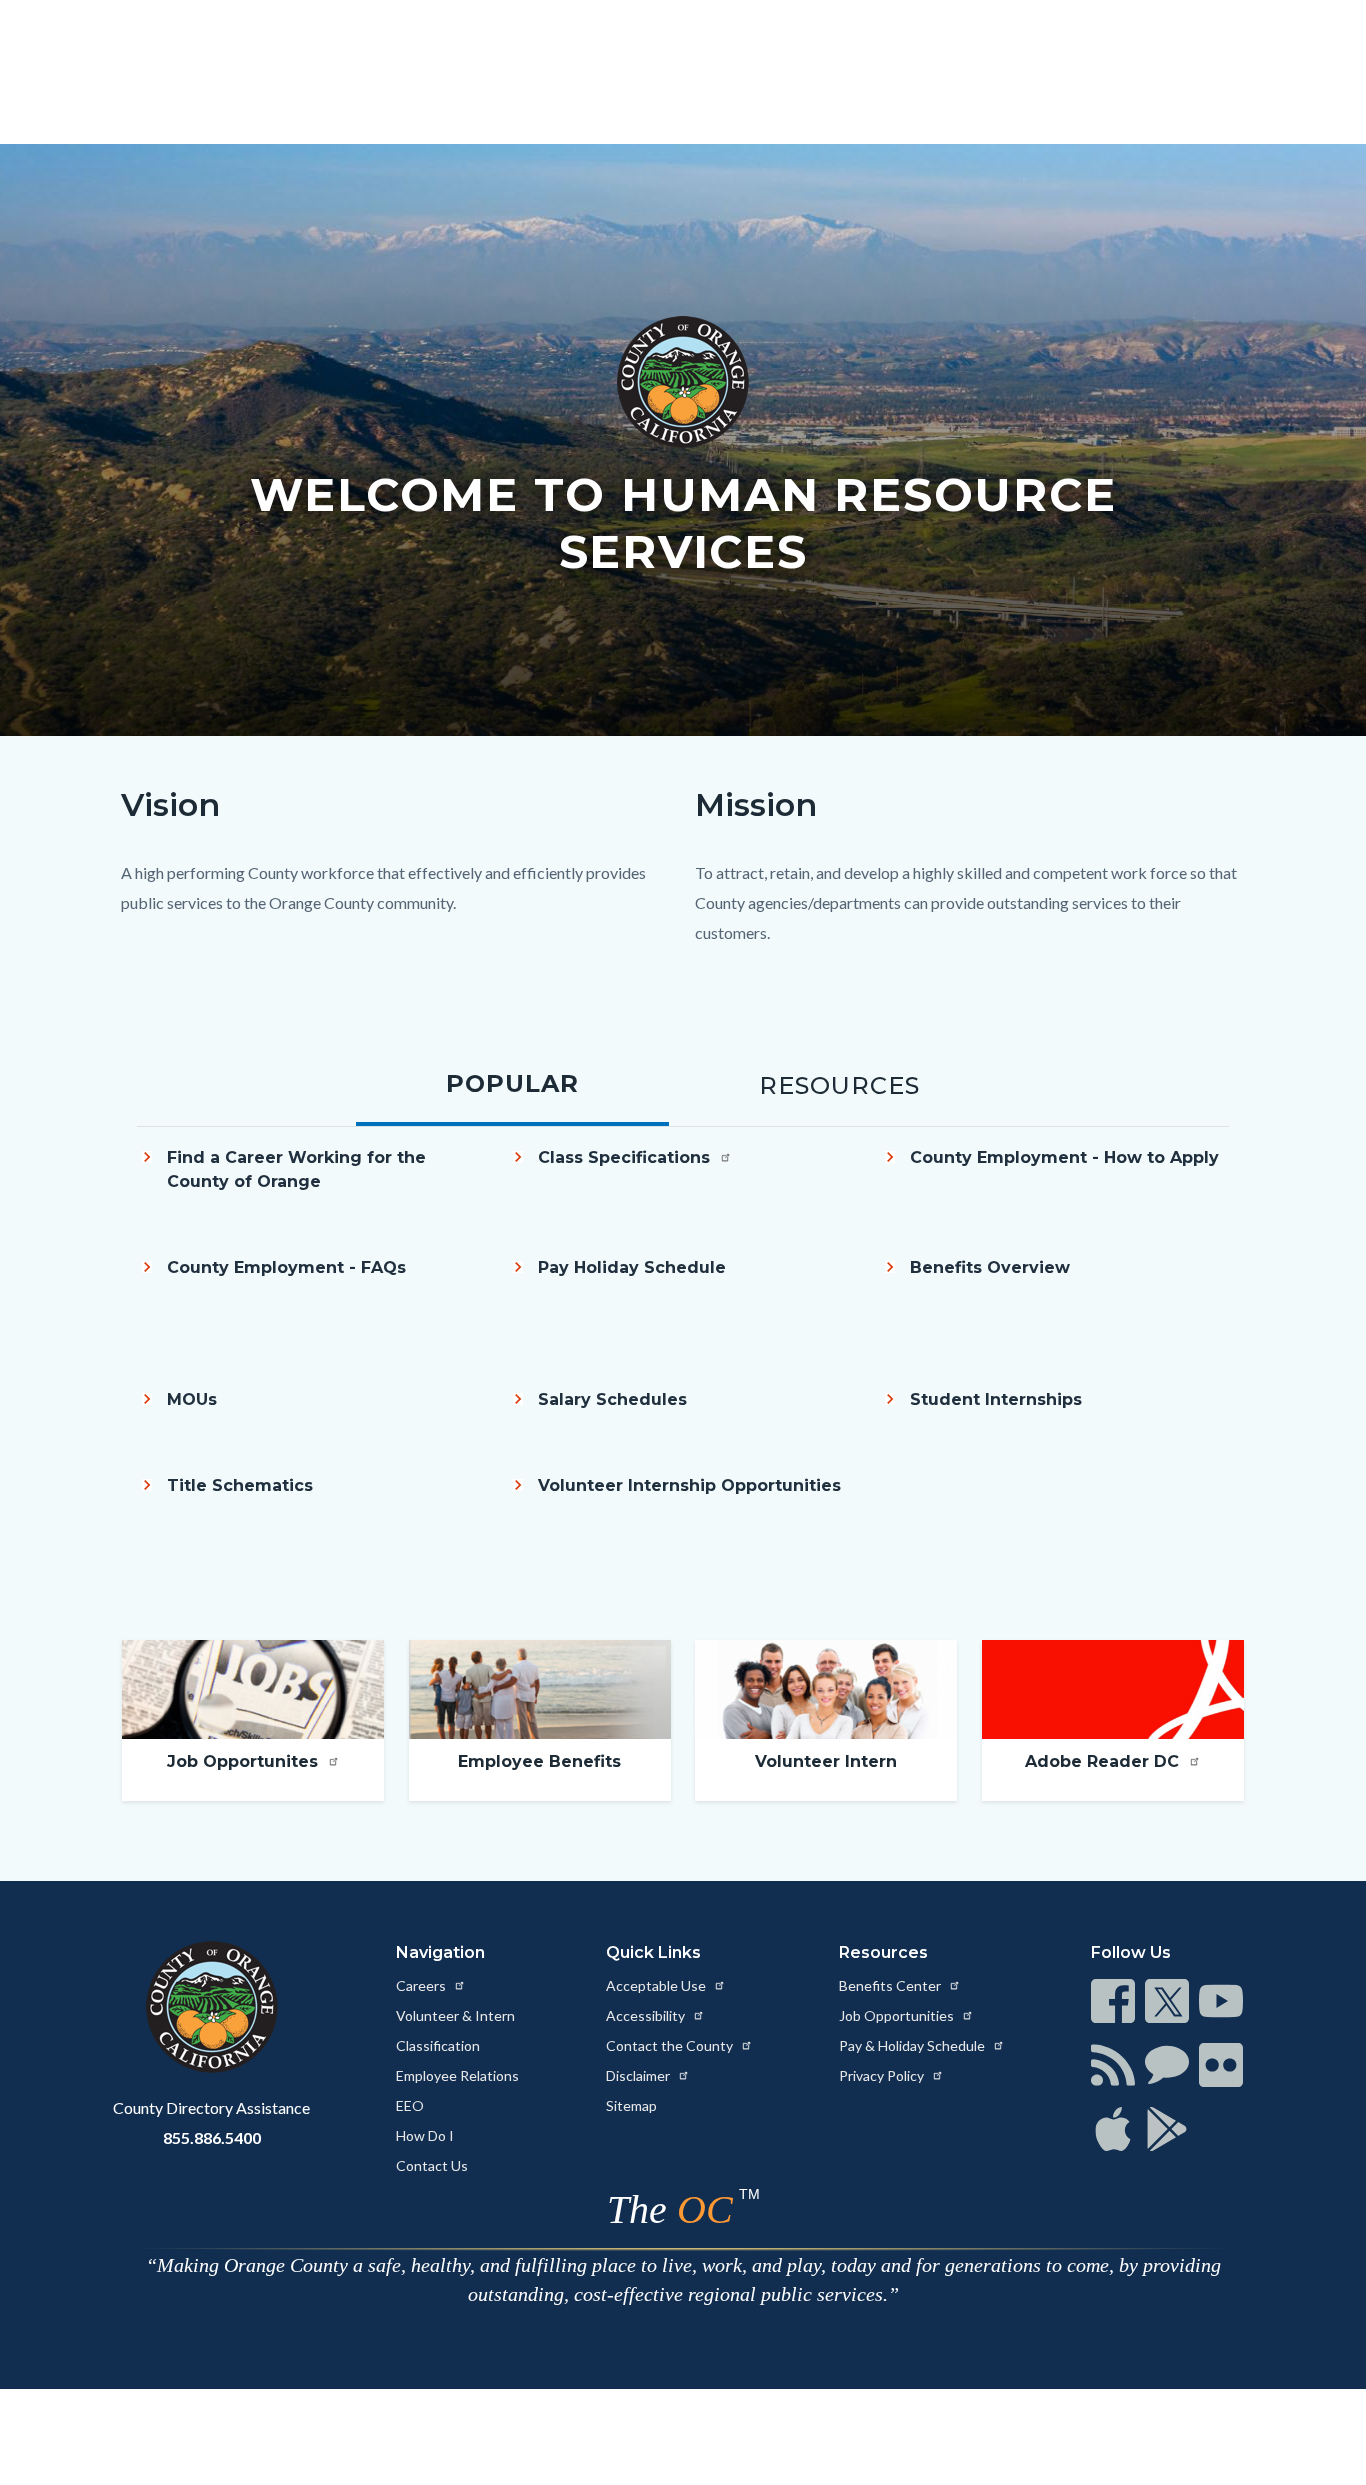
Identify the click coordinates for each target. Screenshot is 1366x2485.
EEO (410, 2105)
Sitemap (631, 2105)
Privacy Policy (883, 2075)
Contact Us (432, 2165)
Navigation (440, 1952)
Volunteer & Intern (455, 2015)
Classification (438, 2045)
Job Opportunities (898, 2015)
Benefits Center (891, 1985)
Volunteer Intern (826, 1761)
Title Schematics (240, 1485)
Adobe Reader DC (1104, 1761)
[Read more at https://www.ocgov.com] (211, 2007)
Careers (422, 1985)
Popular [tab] (512, 1083)
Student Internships (996, 1399)
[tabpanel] (683, 1353)
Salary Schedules (612, 1399)
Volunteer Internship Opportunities (689, 1485)
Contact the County (671, 2045)
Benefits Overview (990, 1267)
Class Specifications (626, 1157)
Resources (883, 1952)
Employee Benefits (539, 1761)
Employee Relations (457, 2075)
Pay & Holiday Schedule (913, 2045)
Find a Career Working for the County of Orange (296, 1169)
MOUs (192, 1399)
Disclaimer (639, 2075)
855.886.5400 (212, 2137)
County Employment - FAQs (286, 1267)
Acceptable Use (657, 1985)
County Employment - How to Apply (1064, 1157)
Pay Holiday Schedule (632, 1267)
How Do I (425, 2135)
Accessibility (647, 2015)
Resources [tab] (839, 1085)
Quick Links (653, 1952)
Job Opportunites (245, 1761)
